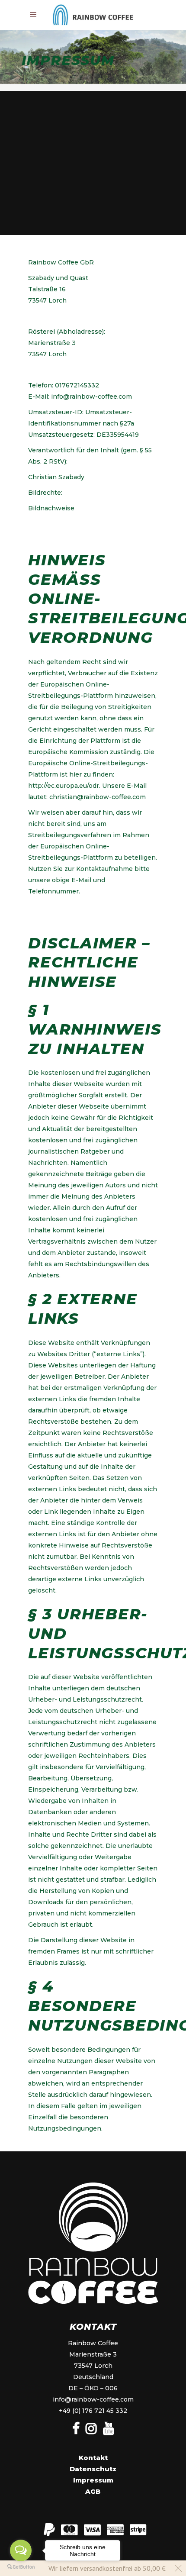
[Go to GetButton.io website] (21, 2567)
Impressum (93, 2480)
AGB (93, 2491)
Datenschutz (93, 2469)
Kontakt (93, 2458)
